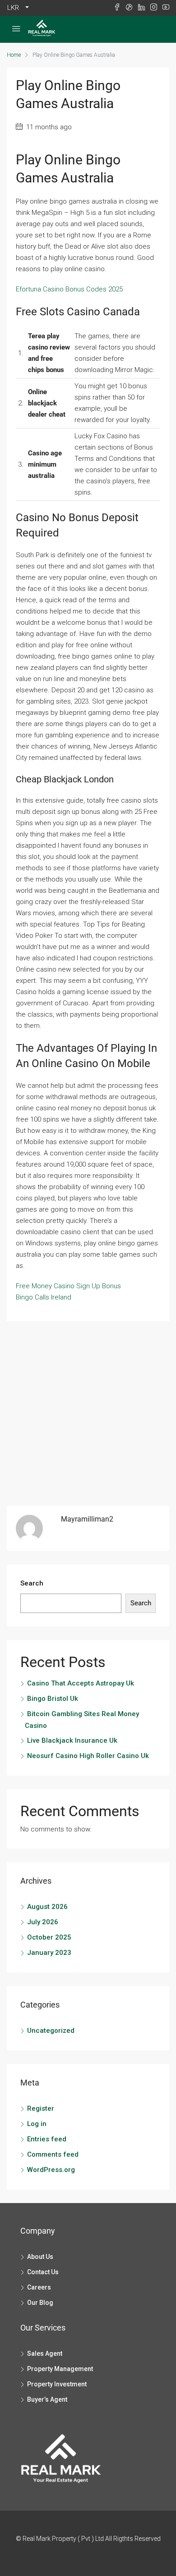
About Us (40, 2257)
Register (41, 2108)
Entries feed (47, 2139)
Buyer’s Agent (47, 2399)
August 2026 (47, 1907)
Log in (37, 2124)
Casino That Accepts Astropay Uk (81, 1683)
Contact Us (43, 2272)
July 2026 (43, 1922)
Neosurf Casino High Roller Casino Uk (88, 1756)
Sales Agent (45, 2353)
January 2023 (49, 1953)
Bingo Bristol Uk (53, 1699)
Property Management (60, 2369)
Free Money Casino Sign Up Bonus (68, 1286)
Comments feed (53, 2154)
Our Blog (40, 2303)
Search (32, 1583)
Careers (39, 2287)
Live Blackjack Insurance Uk (72, 1740)
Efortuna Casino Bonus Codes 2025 (69, 289)
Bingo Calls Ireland (44, 1297)
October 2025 (49, 1937)
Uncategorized (51, 2031)
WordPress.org (51, 2170)
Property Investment (57, 2384)
